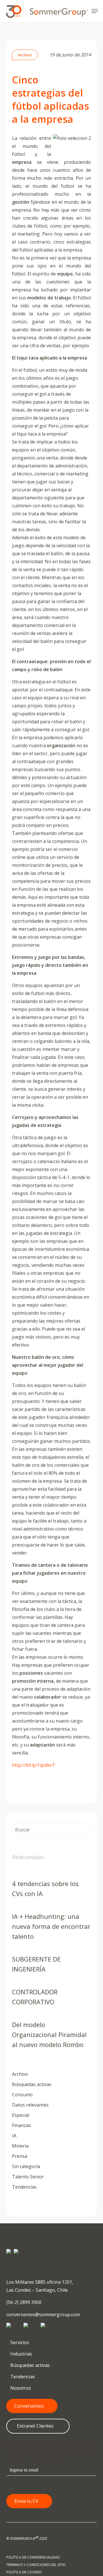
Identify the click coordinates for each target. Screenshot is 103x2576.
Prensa (20, 2156)
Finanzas (21, 2125)
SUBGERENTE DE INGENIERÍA (36, 1964)
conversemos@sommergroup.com (43, 2314)
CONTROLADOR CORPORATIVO (35, 1997)
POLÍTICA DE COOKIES (24, 2572)
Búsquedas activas (32, 2084)
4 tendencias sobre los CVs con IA (45, 1888)
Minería (20, 2146)
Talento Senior (28, 2177)
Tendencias (24, 2187)
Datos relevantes (30, 2105)
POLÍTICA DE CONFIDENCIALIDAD (33, 2557)
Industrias (21, 2354)
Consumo (22, 2095)
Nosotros (20, 2388)
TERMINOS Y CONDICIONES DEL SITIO (36, 2565)
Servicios (19, 2342)
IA (14, 2136)
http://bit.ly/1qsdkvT (34, 1765)
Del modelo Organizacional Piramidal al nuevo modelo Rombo (49, 2034)
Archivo (25, 55)
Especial (21, 2115)
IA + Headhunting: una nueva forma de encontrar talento (51, 1926)
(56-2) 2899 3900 (24, 2302)
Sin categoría (26, 2166)
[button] (95, 11)
